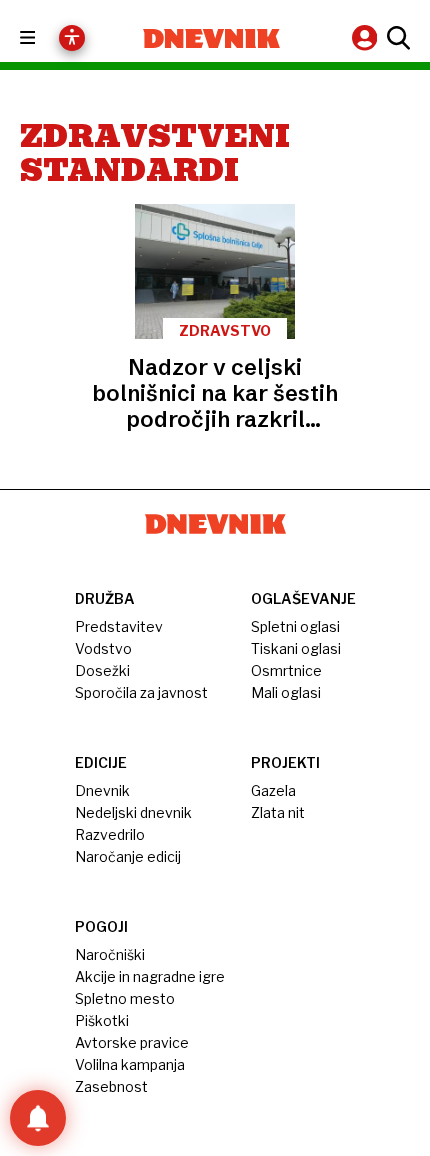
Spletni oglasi (295, 626)
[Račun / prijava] (367, 37)
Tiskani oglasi (296, 648)
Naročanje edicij (128, 856)
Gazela (273, 790)
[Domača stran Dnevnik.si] (211, 38)
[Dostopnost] (72, 38)
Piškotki (102, 1020)
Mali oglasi (286, 692)
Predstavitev (119, 626)
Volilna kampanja (130, 1064)
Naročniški (110, 954)
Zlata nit (278, 812)
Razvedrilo (110, 834)
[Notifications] (38, 1118)
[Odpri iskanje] (396, 38)
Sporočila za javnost (141, 692)
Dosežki (102, 670)
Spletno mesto (125, 998)
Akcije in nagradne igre (150, 976)
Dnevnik (102, 790)
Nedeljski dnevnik (133, 812)
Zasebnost (111, 1086)
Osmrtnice (286, 670)
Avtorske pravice (132, 1042)
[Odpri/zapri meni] (45, 38)
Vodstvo (103, 648)
